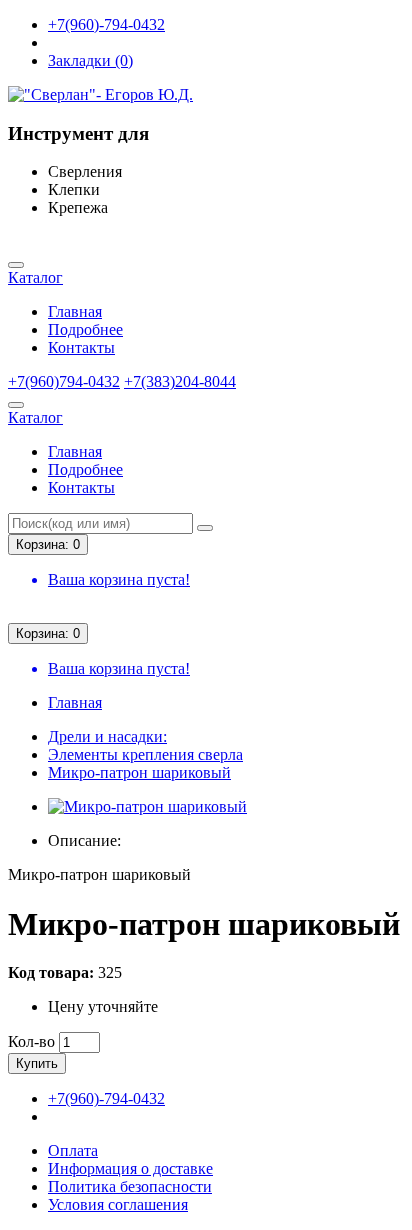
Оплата (73, 1150)
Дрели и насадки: (107, 736)
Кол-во (31, 1041)
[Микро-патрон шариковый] (147, 806)
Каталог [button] (35, 277)
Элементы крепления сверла (145, 754)
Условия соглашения (118, 1204)
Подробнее (85, 329)
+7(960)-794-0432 (106, 24)
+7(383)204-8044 (180, 381)
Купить (37, 1063)
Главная (75, 311)
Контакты (81, 347)
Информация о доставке (130, 1168)
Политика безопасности (130, 1186)
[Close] (16, 265)
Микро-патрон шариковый (139, 772)
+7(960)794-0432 (64, 381)
